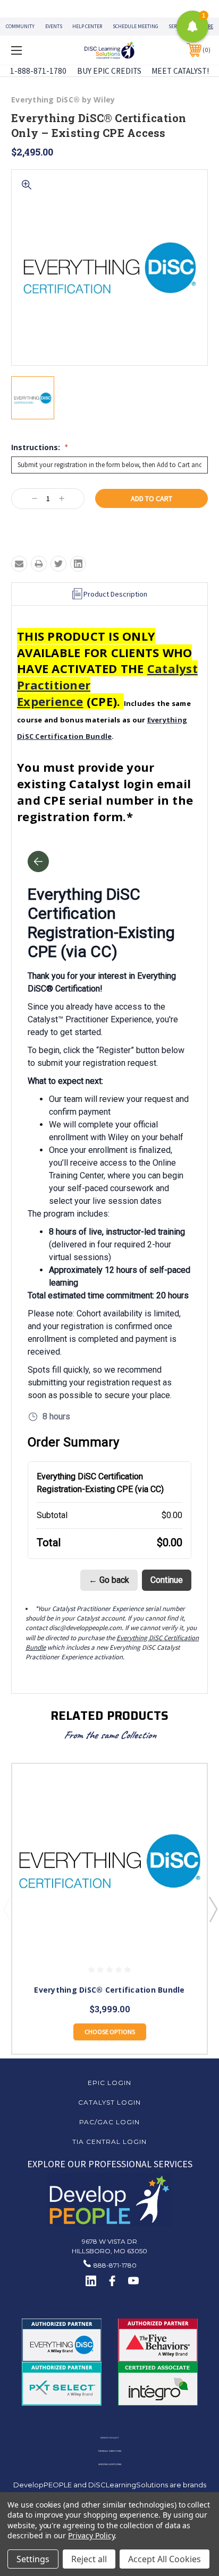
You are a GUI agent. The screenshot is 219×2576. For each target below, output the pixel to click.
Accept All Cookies (165, 2559)
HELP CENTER (87, 26)
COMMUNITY (20, 26)
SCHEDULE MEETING (136, 26)
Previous (7, 1909)
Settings (33, 2559)
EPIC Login (109, 2083)
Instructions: (39, 447)
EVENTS (54, 26)
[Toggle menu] (31, 50)
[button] (110, 2200)
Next (213, 1909)
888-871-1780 (115, 2265)
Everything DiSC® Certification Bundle (109, 1990)
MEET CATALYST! (180, 71)
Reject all (89, 2559)
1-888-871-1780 (38, 71)
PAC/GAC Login (109, 2122)
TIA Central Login (109, 2142)
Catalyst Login (109, 2102)
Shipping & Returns (110, 2464)
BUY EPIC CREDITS (109, 71)
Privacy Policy (109, 2438)
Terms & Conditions (109, 2451)
